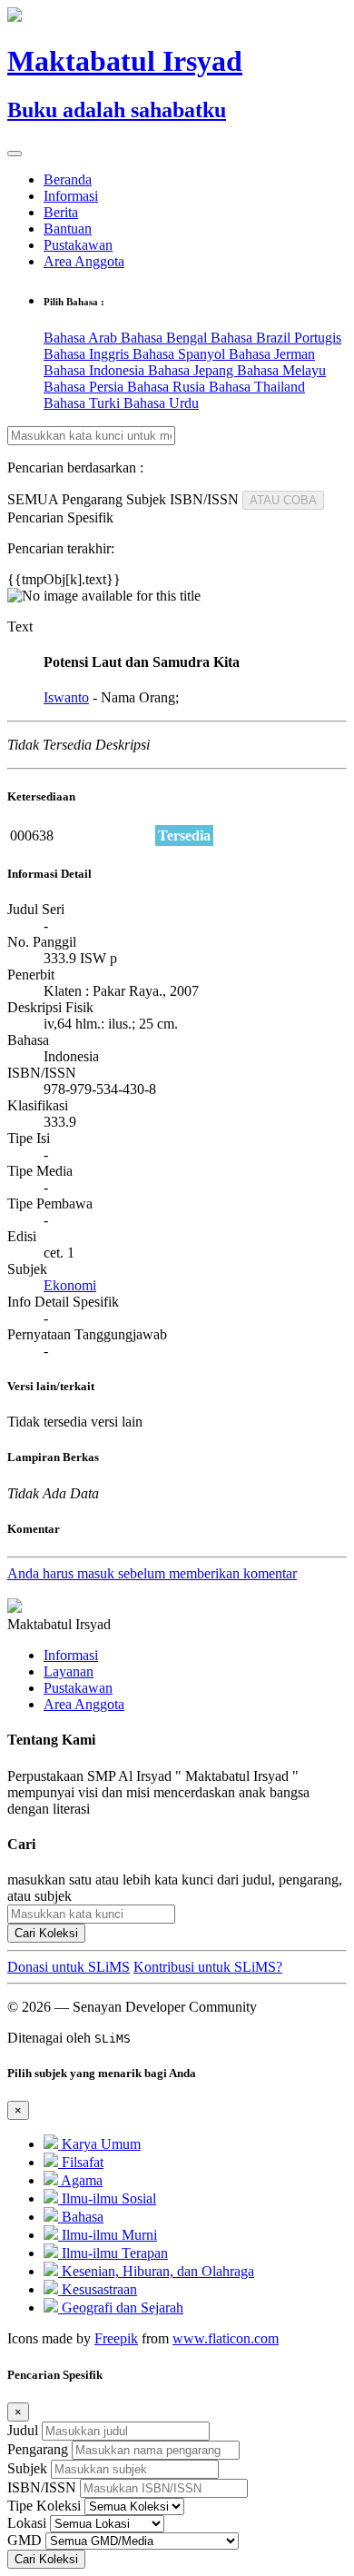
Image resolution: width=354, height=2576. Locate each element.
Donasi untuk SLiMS (69, 1967)
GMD (25, 2540)
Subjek (27, 2468)
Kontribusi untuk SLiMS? (208, 1967)
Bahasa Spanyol (181, 354)
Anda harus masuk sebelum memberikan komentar (152, 1573)
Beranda (68, 179)
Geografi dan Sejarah (121, 2307)
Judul (23, 2430)
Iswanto (66, 697)
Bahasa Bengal (166, 338)
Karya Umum (99, 2144)
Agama (80, 2180)
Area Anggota (84, 261)
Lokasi (27, 2523)
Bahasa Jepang (192, 370)
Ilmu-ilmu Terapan (113, 2253)
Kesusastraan (98, 2289)
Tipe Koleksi (44, 2506)
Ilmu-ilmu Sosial (107, 2198)
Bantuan (68, 229)
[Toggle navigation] (15, 154)
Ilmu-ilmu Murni (108, 2235)
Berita (61, 212)
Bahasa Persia (85, 387)
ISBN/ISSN (42, 2487)
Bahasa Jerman (272, 354)
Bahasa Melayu (281, 370)
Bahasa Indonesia (96, 370)
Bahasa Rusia (168, 387)
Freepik (116, 2338)
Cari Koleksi (46, 1933)
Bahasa (81, 2217)
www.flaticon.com (226, 2338)
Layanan (69, 1671)
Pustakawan (78, 245)
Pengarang (38, 2449)
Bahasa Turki (84, 403)
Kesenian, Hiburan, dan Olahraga (156, 2271)
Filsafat (81, 2162)
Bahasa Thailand (257, 387)
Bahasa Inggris (88, 354)
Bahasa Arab (82, 338)
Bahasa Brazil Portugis (276, 338)
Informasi (71, 196)
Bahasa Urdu (161, 403)
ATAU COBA (283, 500)
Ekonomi (70, 1285)
